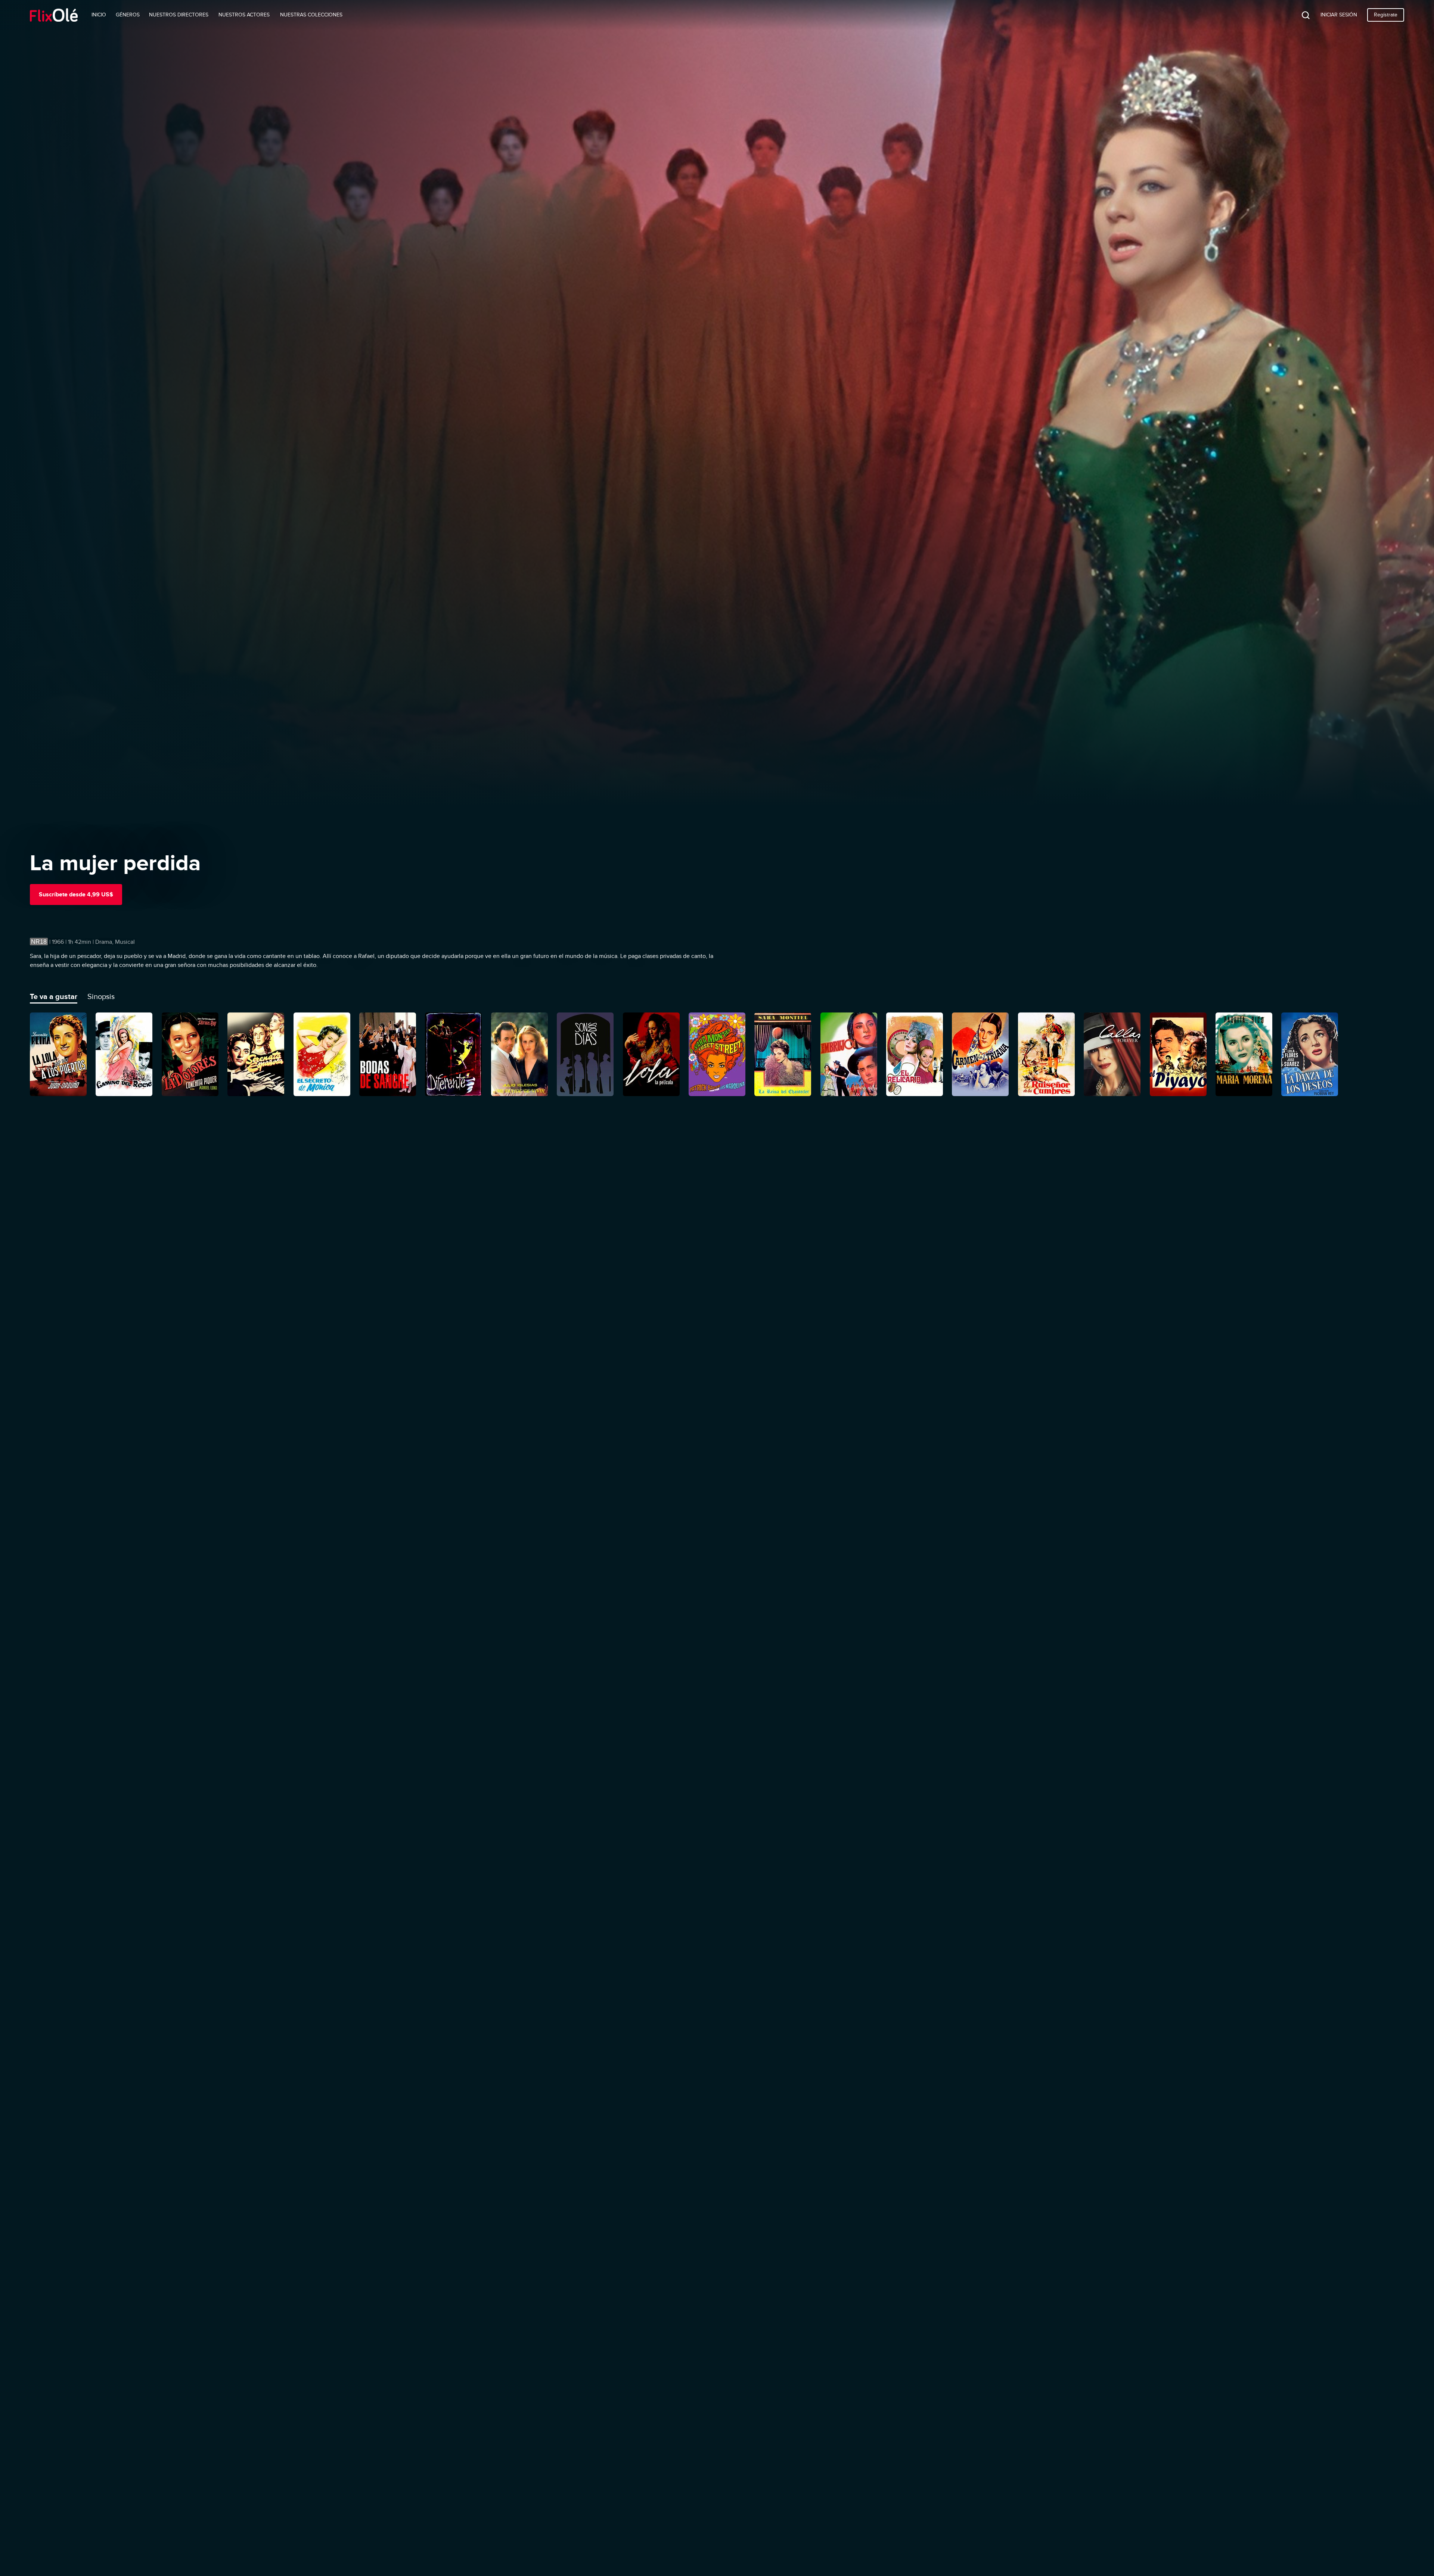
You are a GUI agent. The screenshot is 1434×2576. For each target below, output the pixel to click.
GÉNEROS (128, 15)
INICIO (99, 15)
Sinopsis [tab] (101, 996)
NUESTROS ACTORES (244, 15)
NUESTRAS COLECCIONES (311, 15)
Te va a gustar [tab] (54, 996)
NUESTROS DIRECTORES (179, 15)
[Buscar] (1300, 15)
